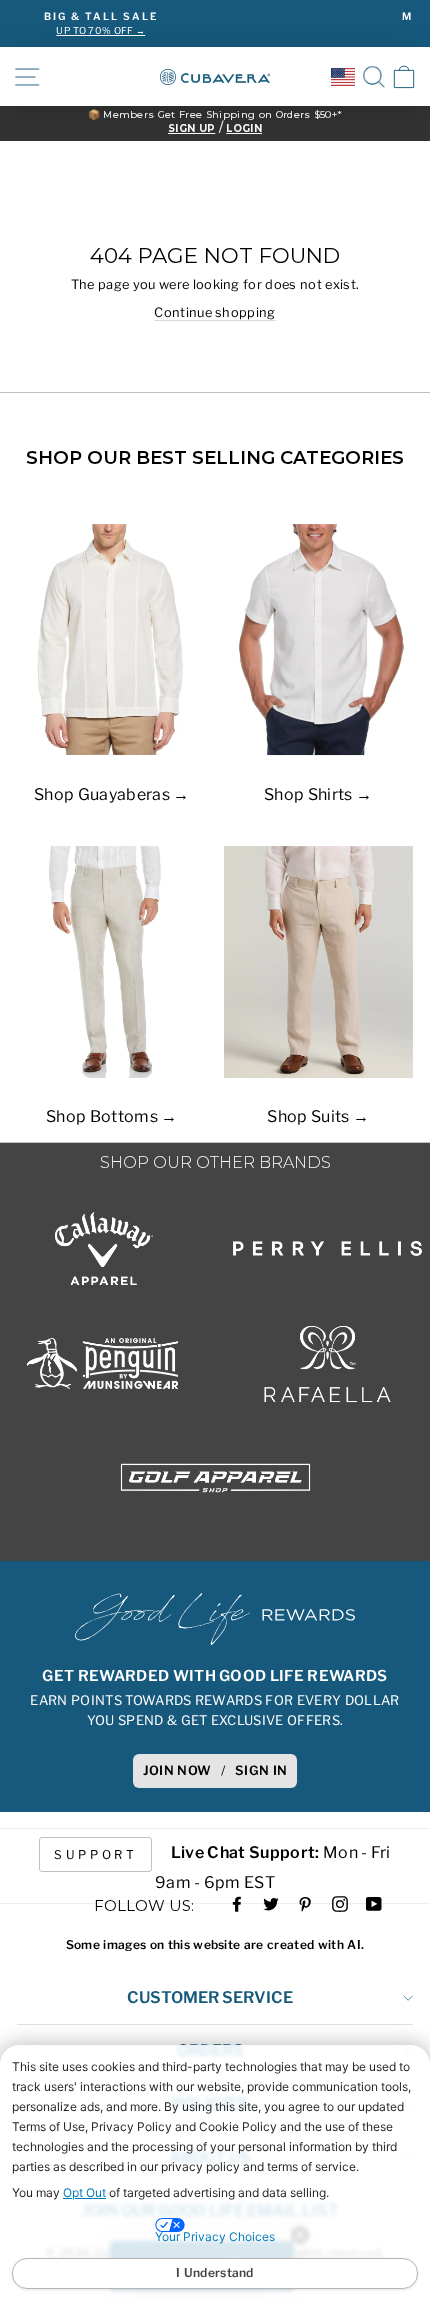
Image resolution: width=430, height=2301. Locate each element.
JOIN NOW (177, 1770)
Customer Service (210, 1997)
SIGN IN (261, 1770)
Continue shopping (214, 312)
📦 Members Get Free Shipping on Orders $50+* (215, 115)
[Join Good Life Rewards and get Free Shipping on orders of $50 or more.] (215, 1619)
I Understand (215, 2272)
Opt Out (84, 2192)
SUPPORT (95, 1854)
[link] (404, 76)
